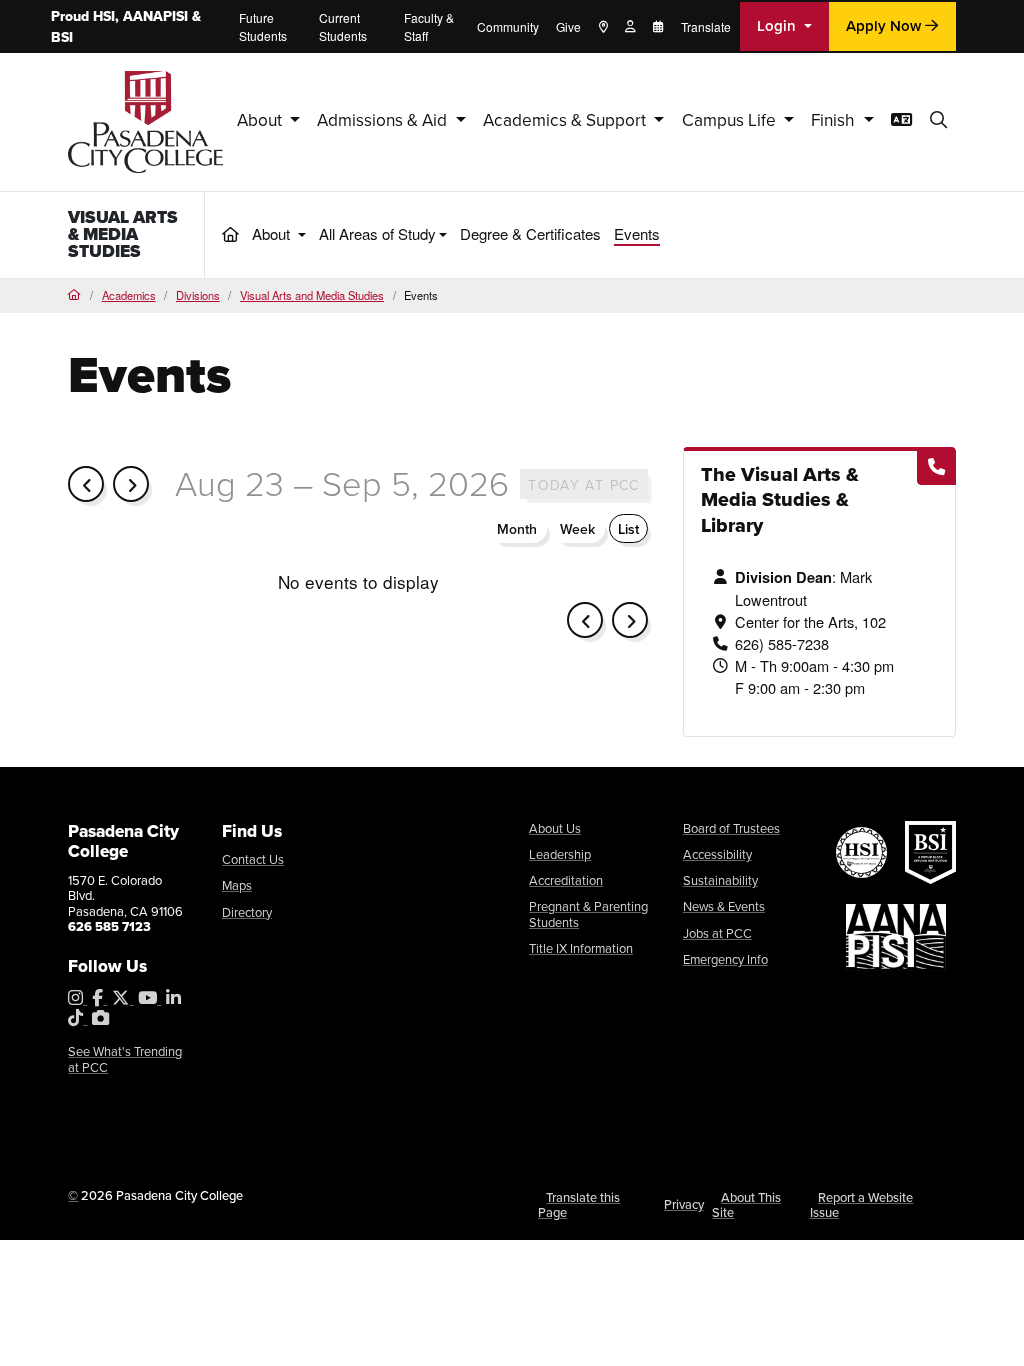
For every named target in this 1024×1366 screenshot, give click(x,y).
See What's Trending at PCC (125, 1059)
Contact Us (253, 859)
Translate (706, 26)
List (628, 529)
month (517, 529)
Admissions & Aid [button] (384, 120)
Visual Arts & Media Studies (123, 234)
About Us (555, 828)
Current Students (343, 26)
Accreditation (566, 880)
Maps (237, 885)
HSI (104, 16)
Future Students (263, 26)
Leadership (560, 854)
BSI (62, 37)
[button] (938, 121)
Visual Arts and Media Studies (312, 295)
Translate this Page (579, 1205)
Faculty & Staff (429, 26)
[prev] (86, 484)
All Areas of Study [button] (377, 233)
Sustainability (720, 880)
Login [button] (778, 26)
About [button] (261, 120)
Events (637, 233)
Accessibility (717, 854)
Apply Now (885, 26)
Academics (129, 295)
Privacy (684, 1204)
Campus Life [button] (731, 120)
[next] (131, 484)
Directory (247, 912)
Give (568, 26)
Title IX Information (581, 948)
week (577, 529)
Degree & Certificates (530, 233)
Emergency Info (725, 959)
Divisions (198, 295)
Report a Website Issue (862, 1205)
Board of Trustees (731, 828)
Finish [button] (835, 120)
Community (508, 26)
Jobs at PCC (717, 933)
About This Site (746, 1205)
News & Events (724, 906)
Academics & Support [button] (566, 120)
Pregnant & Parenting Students (588, 914)
